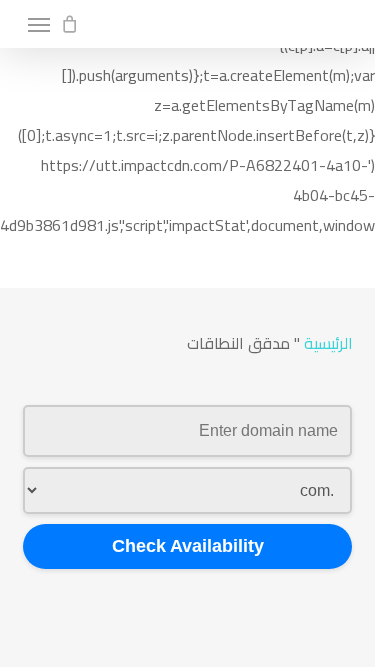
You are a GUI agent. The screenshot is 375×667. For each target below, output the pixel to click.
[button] (39, 24)
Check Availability (188, 546)
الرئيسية (328, 343)
